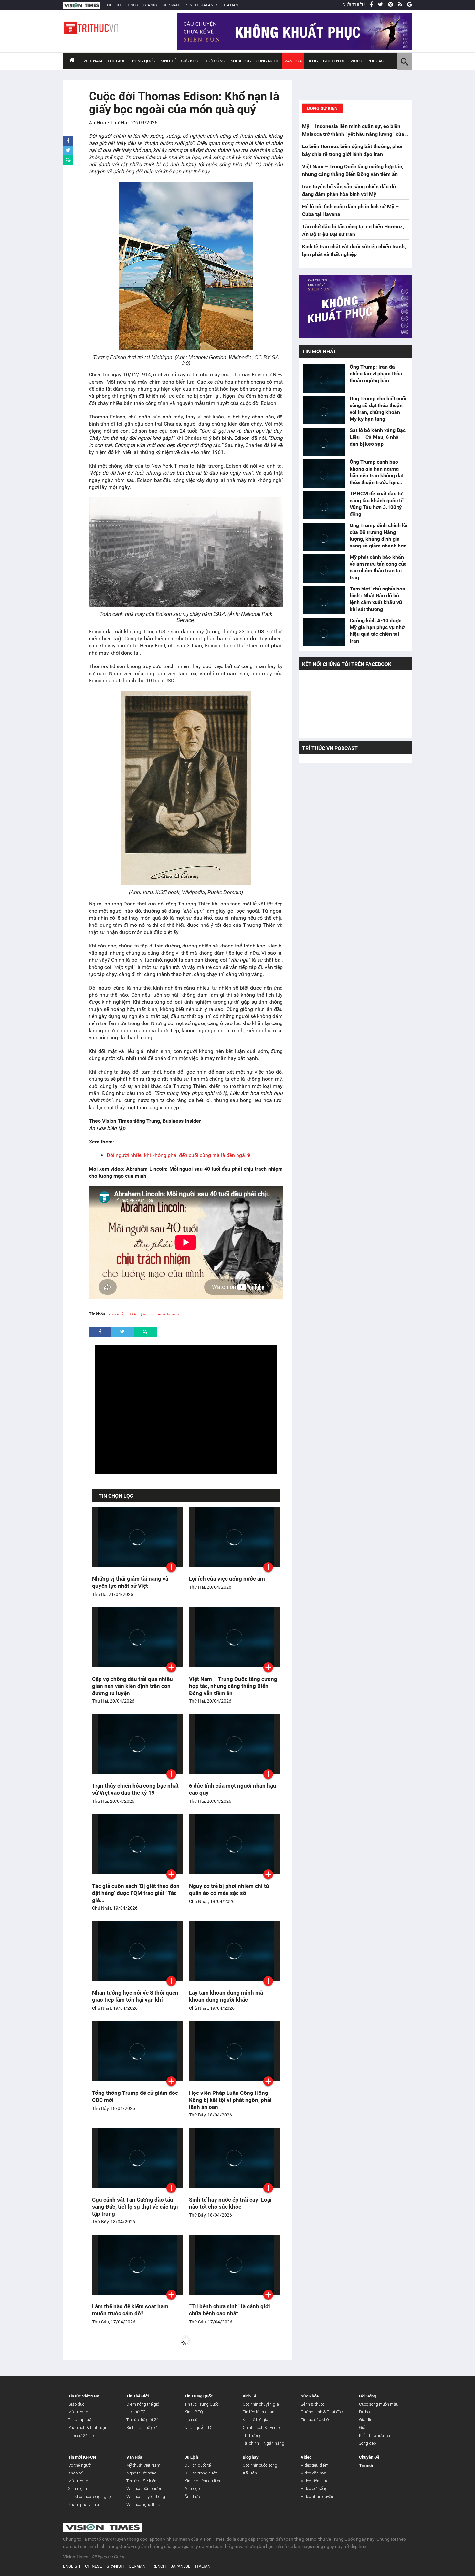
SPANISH (151, 5)
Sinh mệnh (78, 2489)
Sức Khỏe (191, 61)
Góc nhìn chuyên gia (261, 2404)
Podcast (377, 61)
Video (356, 61)
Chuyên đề (334, 61)
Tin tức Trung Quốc (202, 2404)
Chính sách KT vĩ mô (261, 2427)
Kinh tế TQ (194, 2412)
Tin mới (366, 2466)
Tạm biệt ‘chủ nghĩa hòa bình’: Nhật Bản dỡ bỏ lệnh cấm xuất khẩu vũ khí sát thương (377, 599)
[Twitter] (380, 5)
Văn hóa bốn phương (146, 2489)
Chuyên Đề (369, 2457)
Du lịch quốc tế (198, 2465)
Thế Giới (116, 61)
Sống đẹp (368, 2443)
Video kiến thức (315, 2481)
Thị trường (252, 2435)
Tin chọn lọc (116, 1496)
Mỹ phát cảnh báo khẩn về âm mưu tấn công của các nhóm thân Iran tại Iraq (378, 567)
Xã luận (250, 2473)
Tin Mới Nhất (319, 351)
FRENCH (190, 5)
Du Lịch (191, 2457)
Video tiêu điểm (315, 2465)
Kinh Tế (168, 61)
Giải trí (365, 2427)
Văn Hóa (293, 61)
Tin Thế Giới (137, 2396)
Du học (365, 2412)
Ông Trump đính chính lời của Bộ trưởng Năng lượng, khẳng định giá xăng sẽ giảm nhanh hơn (379, 536)
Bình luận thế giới (142, 2427)
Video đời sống (314, 2489)
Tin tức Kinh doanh (260, 2412)
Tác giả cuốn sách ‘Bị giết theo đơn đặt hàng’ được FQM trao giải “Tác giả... (136, 1893)
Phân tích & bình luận (88, 2427)
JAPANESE (211, 5)
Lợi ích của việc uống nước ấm (227, 1579)
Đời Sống (216, 61)
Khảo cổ (75, 2473)
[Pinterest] (391, 5)
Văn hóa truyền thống (146, 2497)
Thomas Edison (165, 1314)
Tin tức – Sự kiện (141, 2481)
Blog (313, 61)
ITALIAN (231, 5)
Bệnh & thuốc (313, 2404)
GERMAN (171, 5)
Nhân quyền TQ (199, 2427)
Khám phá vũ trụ (84, 2504)
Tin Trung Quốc (199, 2396)
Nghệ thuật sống (142, 2473)
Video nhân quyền (317, 2497)
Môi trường (78, 2412)
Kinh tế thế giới (256, 2420)
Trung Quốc (142, 61)
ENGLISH (113, 5)
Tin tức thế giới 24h (143, 2420)
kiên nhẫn (117, 1314)
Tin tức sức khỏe (316, 2420)
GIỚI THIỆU (354, 5)
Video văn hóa (314, 2473)
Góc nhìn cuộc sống (260, 2465)
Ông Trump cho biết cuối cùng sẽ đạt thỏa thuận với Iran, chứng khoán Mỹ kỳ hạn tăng (378, 409)
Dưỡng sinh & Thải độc (322, 2412)
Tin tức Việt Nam (84, 2396)
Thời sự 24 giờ (81, 2435)
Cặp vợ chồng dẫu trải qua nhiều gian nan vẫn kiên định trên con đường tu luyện (132, 1686)
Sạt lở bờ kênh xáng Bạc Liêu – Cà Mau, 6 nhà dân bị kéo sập (378, 437)
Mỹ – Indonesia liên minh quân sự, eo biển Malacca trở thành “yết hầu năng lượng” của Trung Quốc (353, 134)
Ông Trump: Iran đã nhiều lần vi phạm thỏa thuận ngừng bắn (376, 374)
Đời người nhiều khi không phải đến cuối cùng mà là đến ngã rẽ (179, 1155)
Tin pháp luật (80, 2420)
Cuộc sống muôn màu (379, 2404)
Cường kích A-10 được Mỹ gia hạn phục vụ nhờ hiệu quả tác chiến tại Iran (377, 631)
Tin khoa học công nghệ (89, 2497)
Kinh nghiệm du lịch (202, 2481)
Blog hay (251, 2457)
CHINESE (132, 5)
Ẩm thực (192, 2497)
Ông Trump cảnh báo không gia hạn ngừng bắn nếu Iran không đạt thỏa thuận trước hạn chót (377, 472)
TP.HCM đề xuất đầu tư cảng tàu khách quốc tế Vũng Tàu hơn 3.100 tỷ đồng (377, 504)
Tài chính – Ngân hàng (264, 2443)
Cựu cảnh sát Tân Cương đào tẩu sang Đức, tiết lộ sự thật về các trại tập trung (135, 2207)
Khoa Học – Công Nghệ (255, 61)
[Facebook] (371, 5)
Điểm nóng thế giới (143, 2404)
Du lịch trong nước (201, 2473)
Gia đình (367, 2420)
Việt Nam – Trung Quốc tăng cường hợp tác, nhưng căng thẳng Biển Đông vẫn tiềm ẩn (233, 1686)
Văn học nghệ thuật (144, 2504)
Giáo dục (76, 2404)
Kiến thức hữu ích (375, 2435)
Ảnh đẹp (192, 2489)
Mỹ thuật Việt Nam (143, 2465)
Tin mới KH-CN (82, 2457)
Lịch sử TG (136, 2412)
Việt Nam (93, 61)
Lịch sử (191, 2420)
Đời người (139, 1314)
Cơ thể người (80, 2465)
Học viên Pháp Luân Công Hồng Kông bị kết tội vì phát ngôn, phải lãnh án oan (230, 2100)
